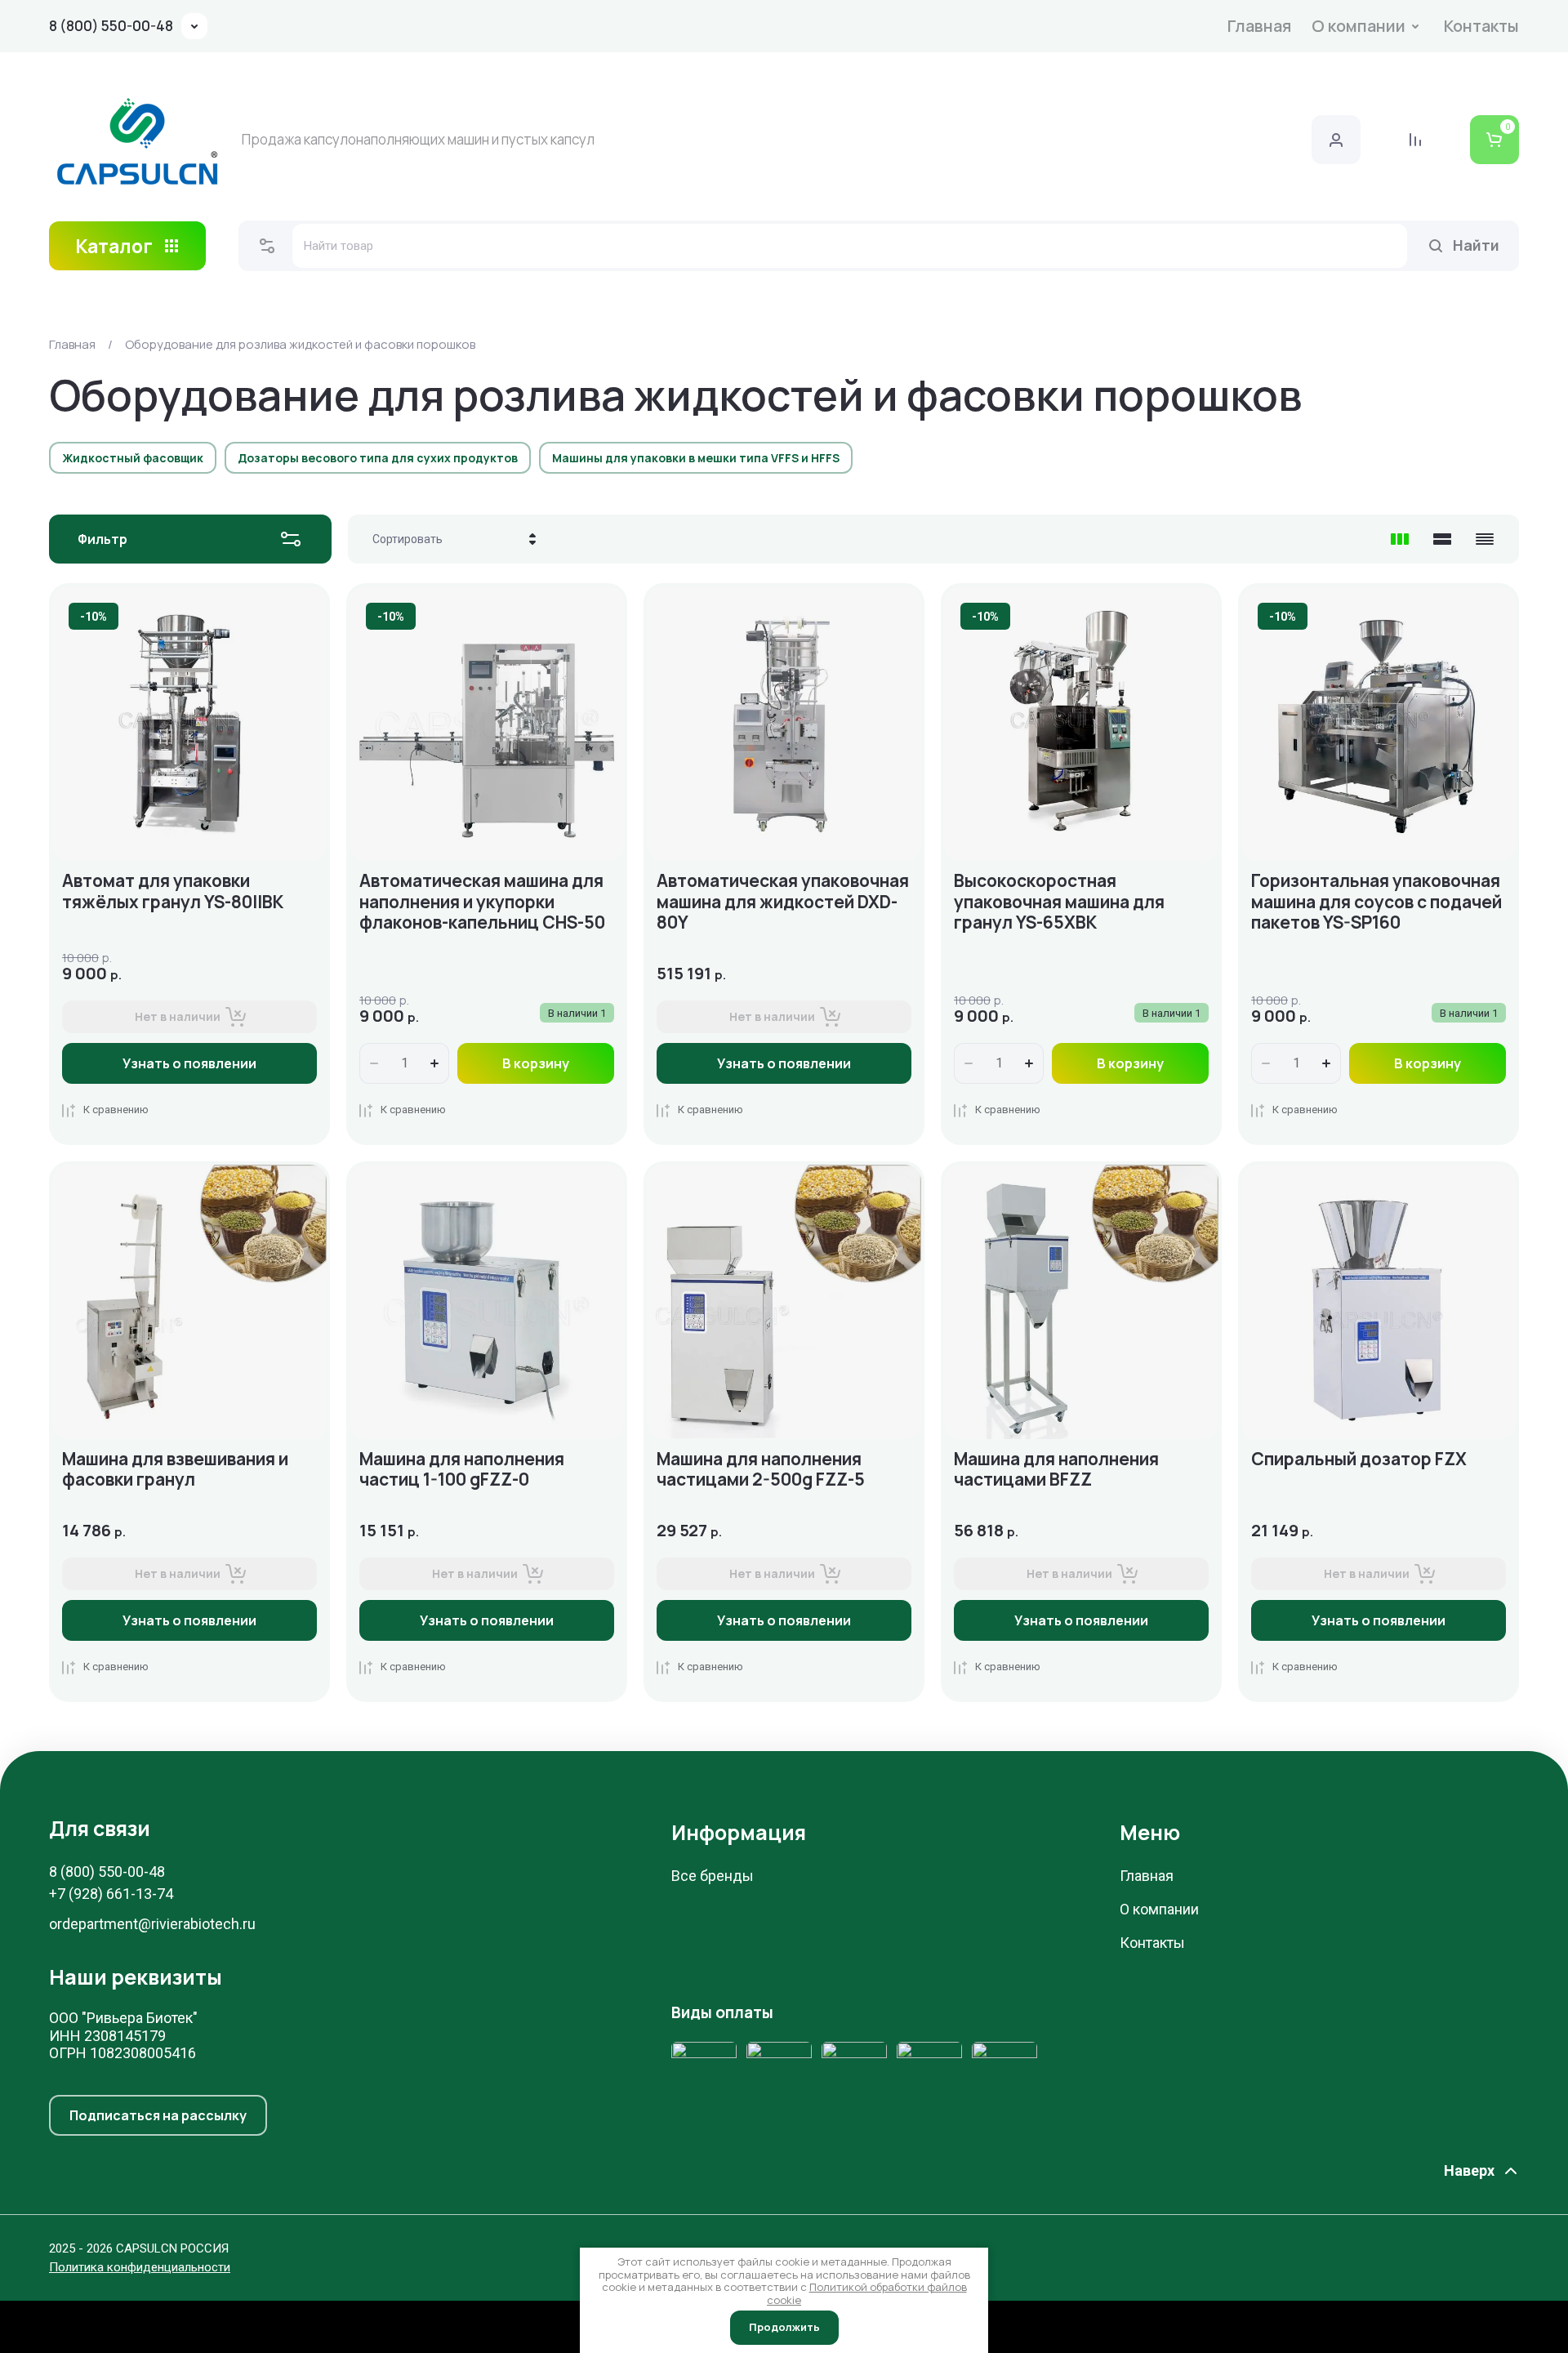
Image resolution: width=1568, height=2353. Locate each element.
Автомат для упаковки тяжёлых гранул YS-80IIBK (173, 891)
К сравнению (116, 1110)
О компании (1359, 26)
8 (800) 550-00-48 (111, 26)
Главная (1259, 26)
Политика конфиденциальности (140, 2267)
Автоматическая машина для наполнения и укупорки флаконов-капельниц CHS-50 (482, 901)
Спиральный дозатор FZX (1359, 1459)
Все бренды (713, 1876)
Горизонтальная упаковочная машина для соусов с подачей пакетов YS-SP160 (1376, 901)
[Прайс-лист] (1485, 539)
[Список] (1442, 539)
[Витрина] (1400, 539)
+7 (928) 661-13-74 (111, 1894)
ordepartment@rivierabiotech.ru (152, 1924)
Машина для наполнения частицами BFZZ (1056, 1469)
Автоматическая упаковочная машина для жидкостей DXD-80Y (783, 901)
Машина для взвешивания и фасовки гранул (175, 1469)
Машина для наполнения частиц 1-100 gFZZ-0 (462, 1469)
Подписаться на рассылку (158, 2115)
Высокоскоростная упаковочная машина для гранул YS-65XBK (1059, 901)
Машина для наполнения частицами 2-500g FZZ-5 (761, 1469)
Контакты (1481, 26)
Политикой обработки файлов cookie (867, 2293)
